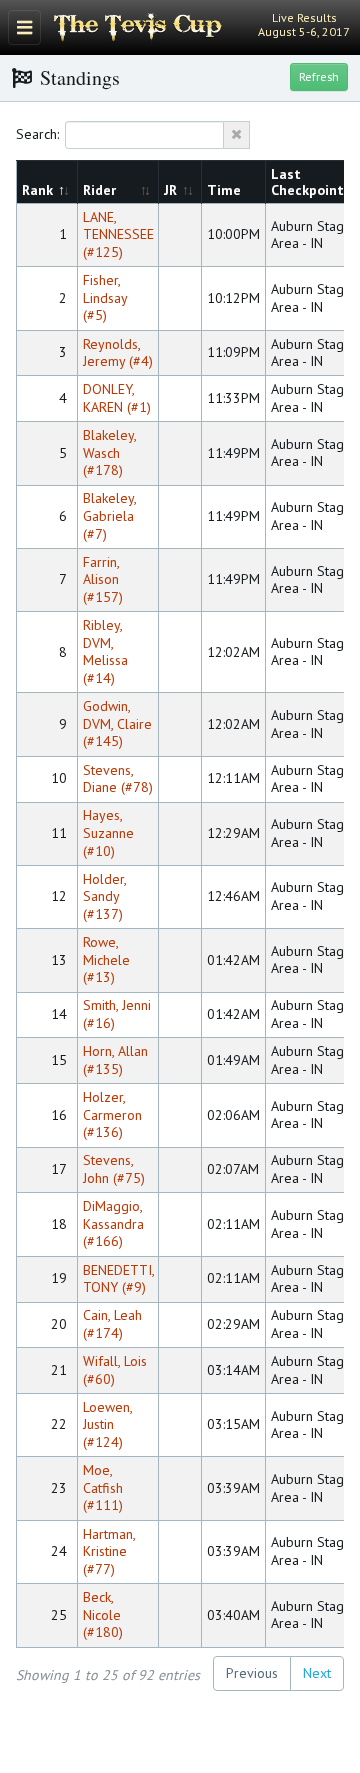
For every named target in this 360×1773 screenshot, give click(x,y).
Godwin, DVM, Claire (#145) (117, 723)
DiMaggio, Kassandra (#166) (113, 1223)
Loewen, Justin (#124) (107, 1424)
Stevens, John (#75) (114, 1169)
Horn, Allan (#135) (115, 1060)
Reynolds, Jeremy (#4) (118, 353)
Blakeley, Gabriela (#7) (109, 515)
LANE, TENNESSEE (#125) (118, 234)
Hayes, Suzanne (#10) (108, 832)
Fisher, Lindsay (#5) (105, 297)
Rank (39, 190)
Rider (101, 190)
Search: (37, 134)
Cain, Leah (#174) (112, 1324)
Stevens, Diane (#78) (118, 779)
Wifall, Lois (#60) (115, 1370)
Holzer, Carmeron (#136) (112, 1114)
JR (172, 190)
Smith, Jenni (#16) (117, 1014)
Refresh (319, 76)
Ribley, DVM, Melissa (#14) (105, 651)
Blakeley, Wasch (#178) (109, 452)
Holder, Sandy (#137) (104, 896)
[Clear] (237, 135)
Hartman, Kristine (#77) (109, 1551)
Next (317, 1673)
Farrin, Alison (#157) (103, 579)
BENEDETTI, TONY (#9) (118, 1279)
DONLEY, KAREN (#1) (117, 398)
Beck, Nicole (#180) (103, 1614)
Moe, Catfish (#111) (103, 1487)
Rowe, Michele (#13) (106, 959)
